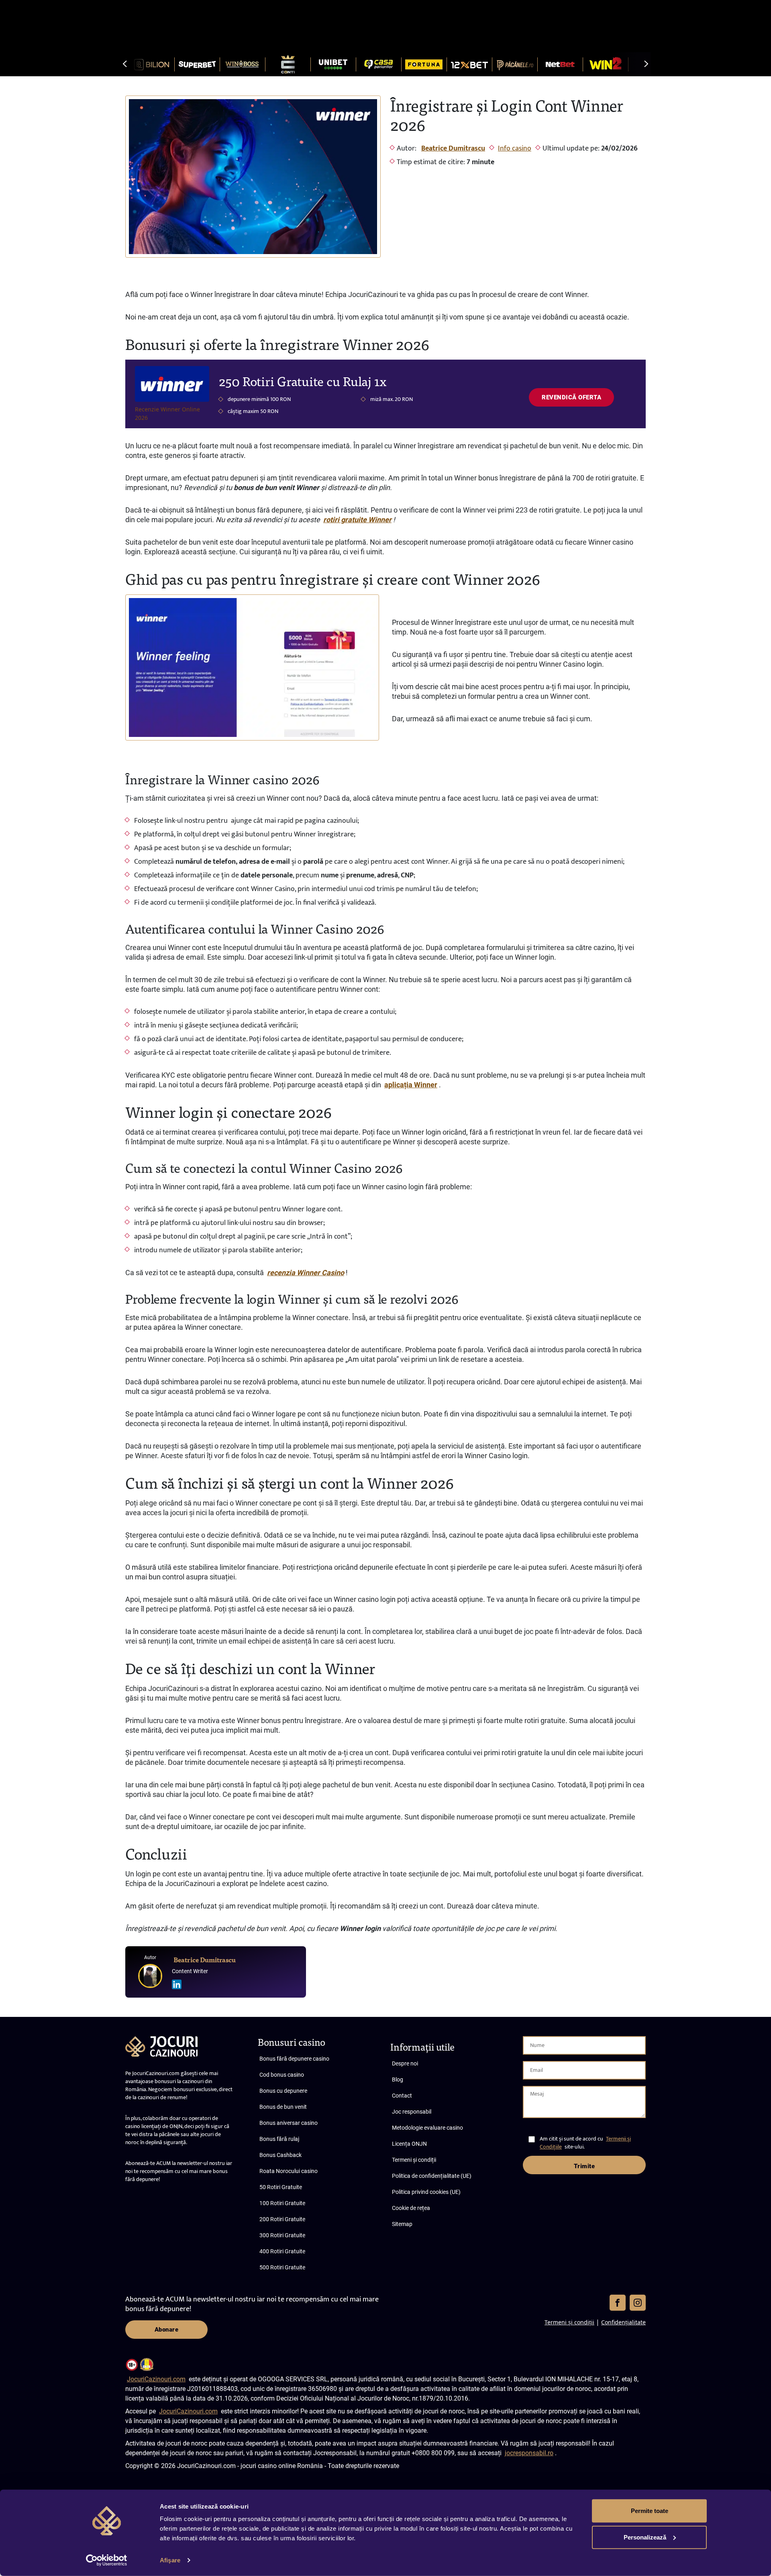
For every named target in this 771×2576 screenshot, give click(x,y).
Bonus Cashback (280, 2155)
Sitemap (402, 2224)
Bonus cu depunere (283, 2091)
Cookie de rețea (411, 2208)
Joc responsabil (412, 2112)
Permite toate (650, 2511)
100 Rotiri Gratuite (282, 2203)
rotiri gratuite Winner (357, 520)
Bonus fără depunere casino (294, 2059)
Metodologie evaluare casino (427, 2128)
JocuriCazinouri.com (156, 2379)
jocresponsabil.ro (529, 2453)
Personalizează (645, 2537)
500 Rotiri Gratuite (282, 2267)
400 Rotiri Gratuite (282, 2251)
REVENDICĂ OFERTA (571, 397)
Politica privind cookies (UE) (426, 2192)
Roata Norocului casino (289, 2171)
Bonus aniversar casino (289, 2123)
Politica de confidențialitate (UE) (432, 2176)
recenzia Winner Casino (306, 1273)
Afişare (170, 2560)
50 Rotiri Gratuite (281, 2187)
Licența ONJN (409, 2144)
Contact (402, 2096)
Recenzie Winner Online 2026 (167, 413)
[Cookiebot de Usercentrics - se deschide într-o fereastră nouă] (107, 2560)
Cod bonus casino (282, 2075)
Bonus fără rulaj (279, 2139)
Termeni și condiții (414, 2160)
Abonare (167, 2330)
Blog (398, 2080)
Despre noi (405, 2063)
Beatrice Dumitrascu (453, 149)
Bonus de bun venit (283, 2107)
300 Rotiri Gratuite (282, 2235)
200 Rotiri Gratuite (282, 2219)
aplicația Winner (411, 1085)
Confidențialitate (623, 2322)
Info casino (515, 149)
